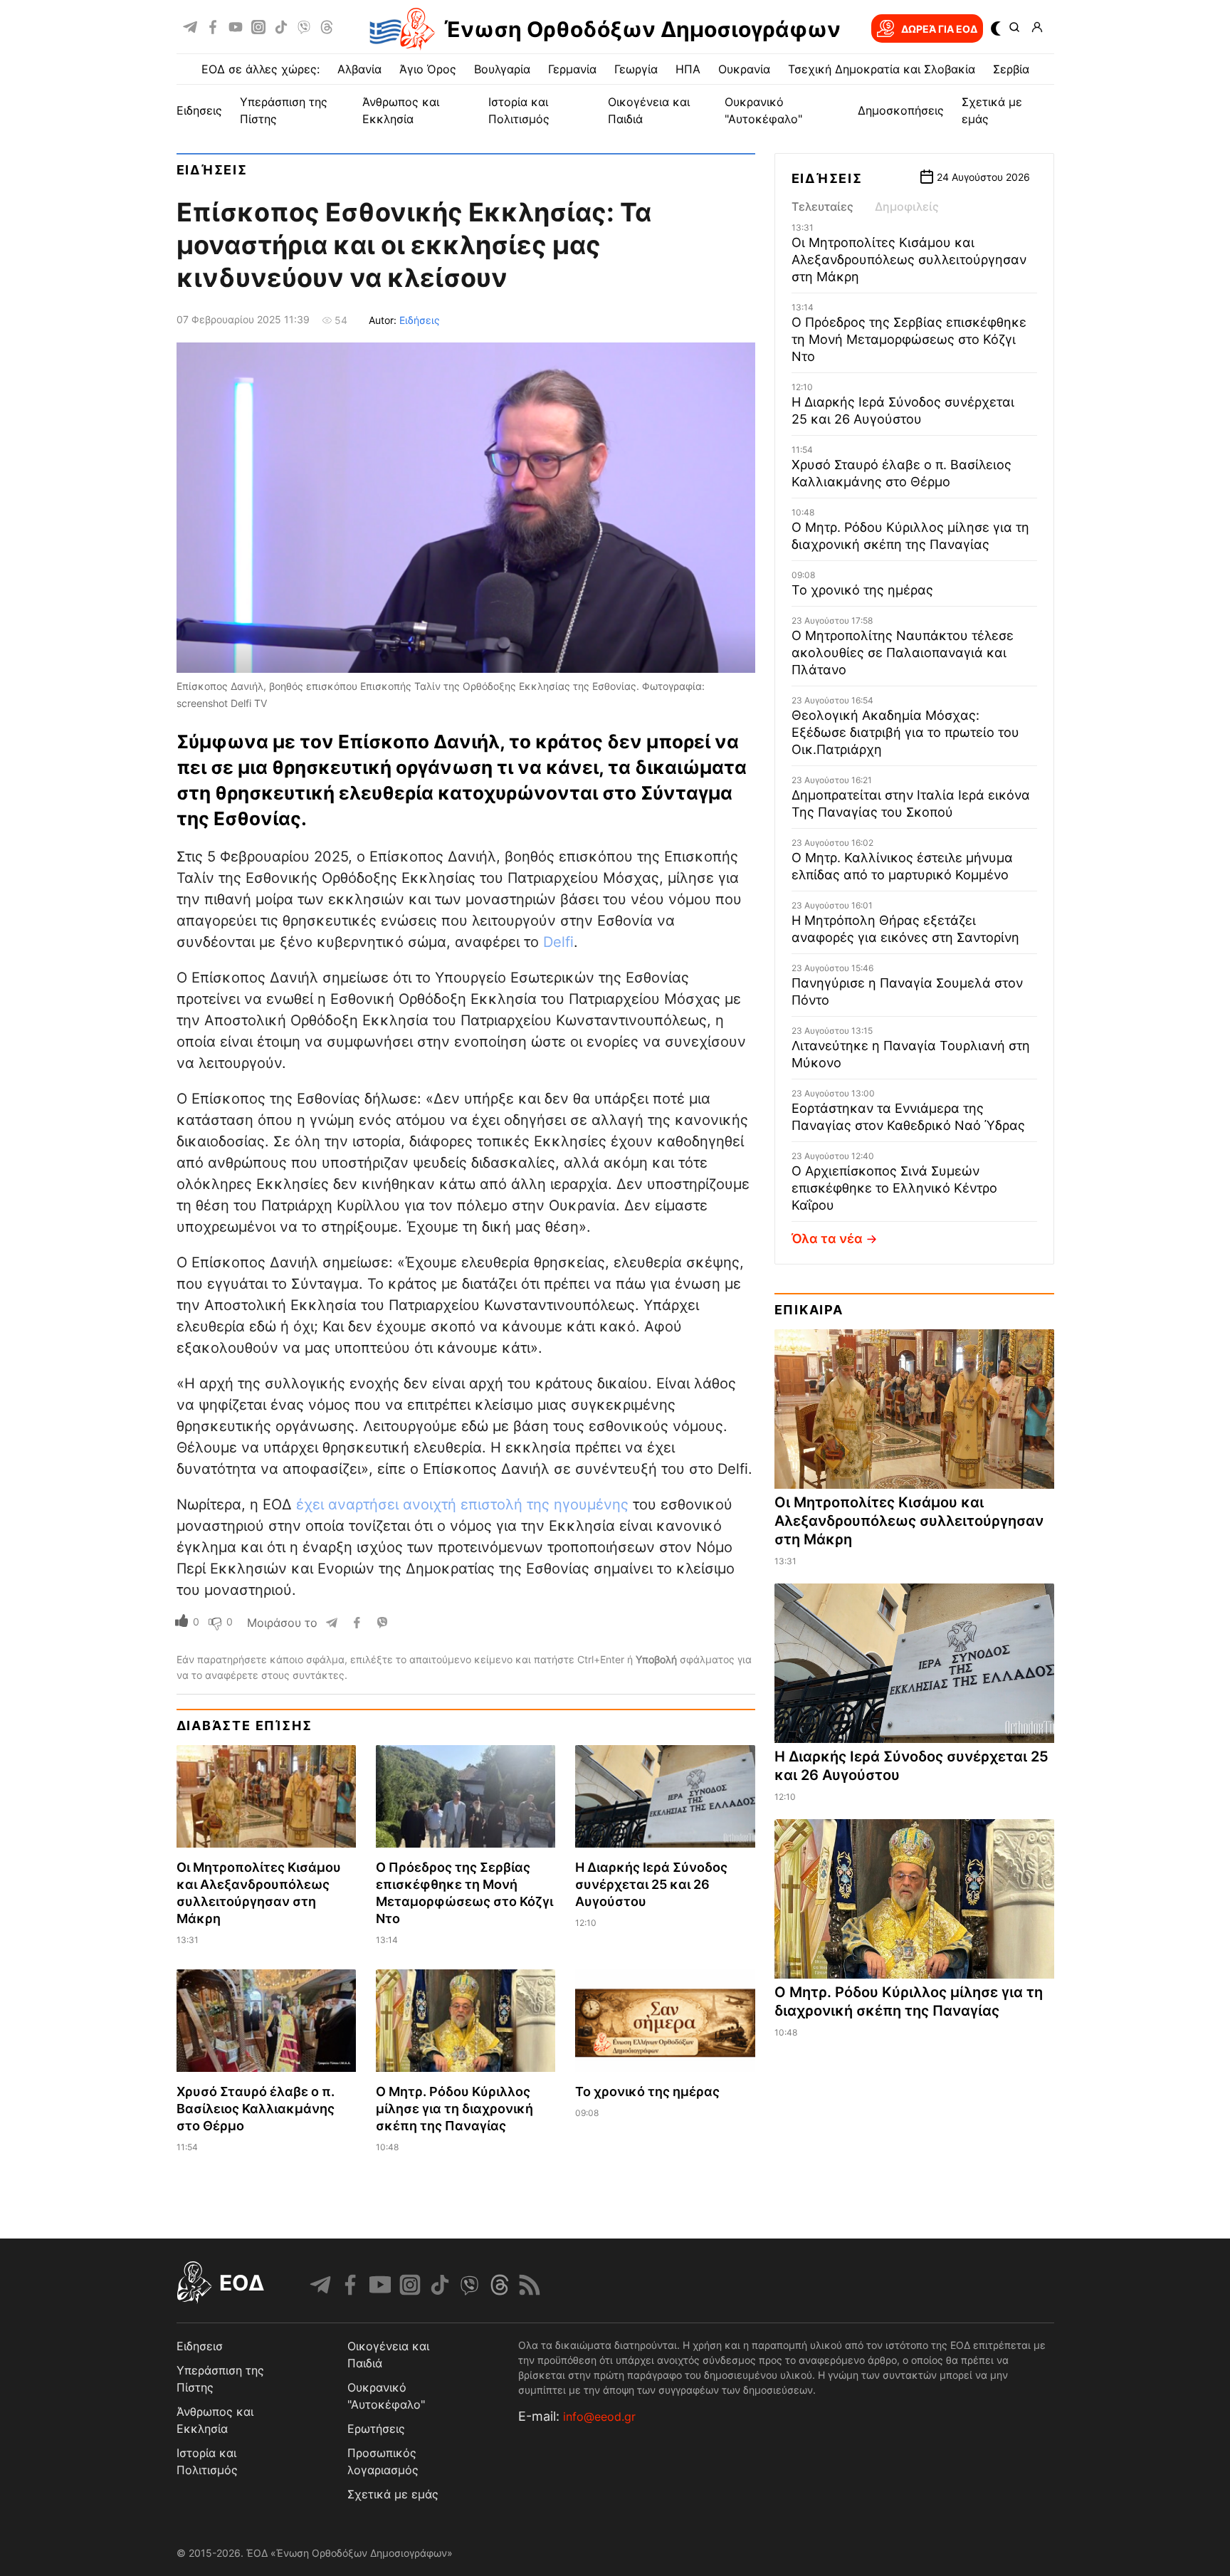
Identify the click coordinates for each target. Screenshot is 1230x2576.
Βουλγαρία (502, 69)
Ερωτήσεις (376, 2429)
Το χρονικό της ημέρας (647, 2091)
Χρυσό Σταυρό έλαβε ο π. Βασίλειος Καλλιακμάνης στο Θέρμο (256, 2109)
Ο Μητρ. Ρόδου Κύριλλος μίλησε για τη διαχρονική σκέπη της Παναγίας (454, 2109)
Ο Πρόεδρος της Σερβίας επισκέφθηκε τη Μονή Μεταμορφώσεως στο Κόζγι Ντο (909, 339)
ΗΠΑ (688, 69)
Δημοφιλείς (907, 206)
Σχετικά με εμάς (393, 2494)
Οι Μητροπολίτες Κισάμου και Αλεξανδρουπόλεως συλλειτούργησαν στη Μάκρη (909, 260)
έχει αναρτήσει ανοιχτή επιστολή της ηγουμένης (462, 1504)
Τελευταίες (822, 206)
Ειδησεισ (200, 2346)
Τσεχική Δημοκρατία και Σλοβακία (882, 69)
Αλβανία (359, 69)
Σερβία (1011, 69)
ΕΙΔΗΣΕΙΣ (199, 110)
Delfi (558, 942)
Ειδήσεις (212, 170)
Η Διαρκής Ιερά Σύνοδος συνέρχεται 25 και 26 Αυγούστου (651, 1884)
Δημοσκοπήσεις (901, 110)
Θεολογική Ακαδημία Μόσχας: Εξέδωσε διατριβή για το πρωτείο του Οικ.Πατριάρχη (905, 732)
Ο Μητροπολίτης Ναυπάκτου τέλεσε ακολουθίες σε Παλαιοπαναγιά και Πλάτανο (903, 653)
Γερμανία (572, 69)
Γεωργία (636, 69)
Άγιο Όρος (428, 69)
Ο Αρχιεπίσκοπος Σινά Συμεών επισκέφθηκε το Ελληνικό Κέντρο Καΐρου (894, 1188)
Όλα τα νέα (827, 1239)
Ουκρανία (744, 69)
